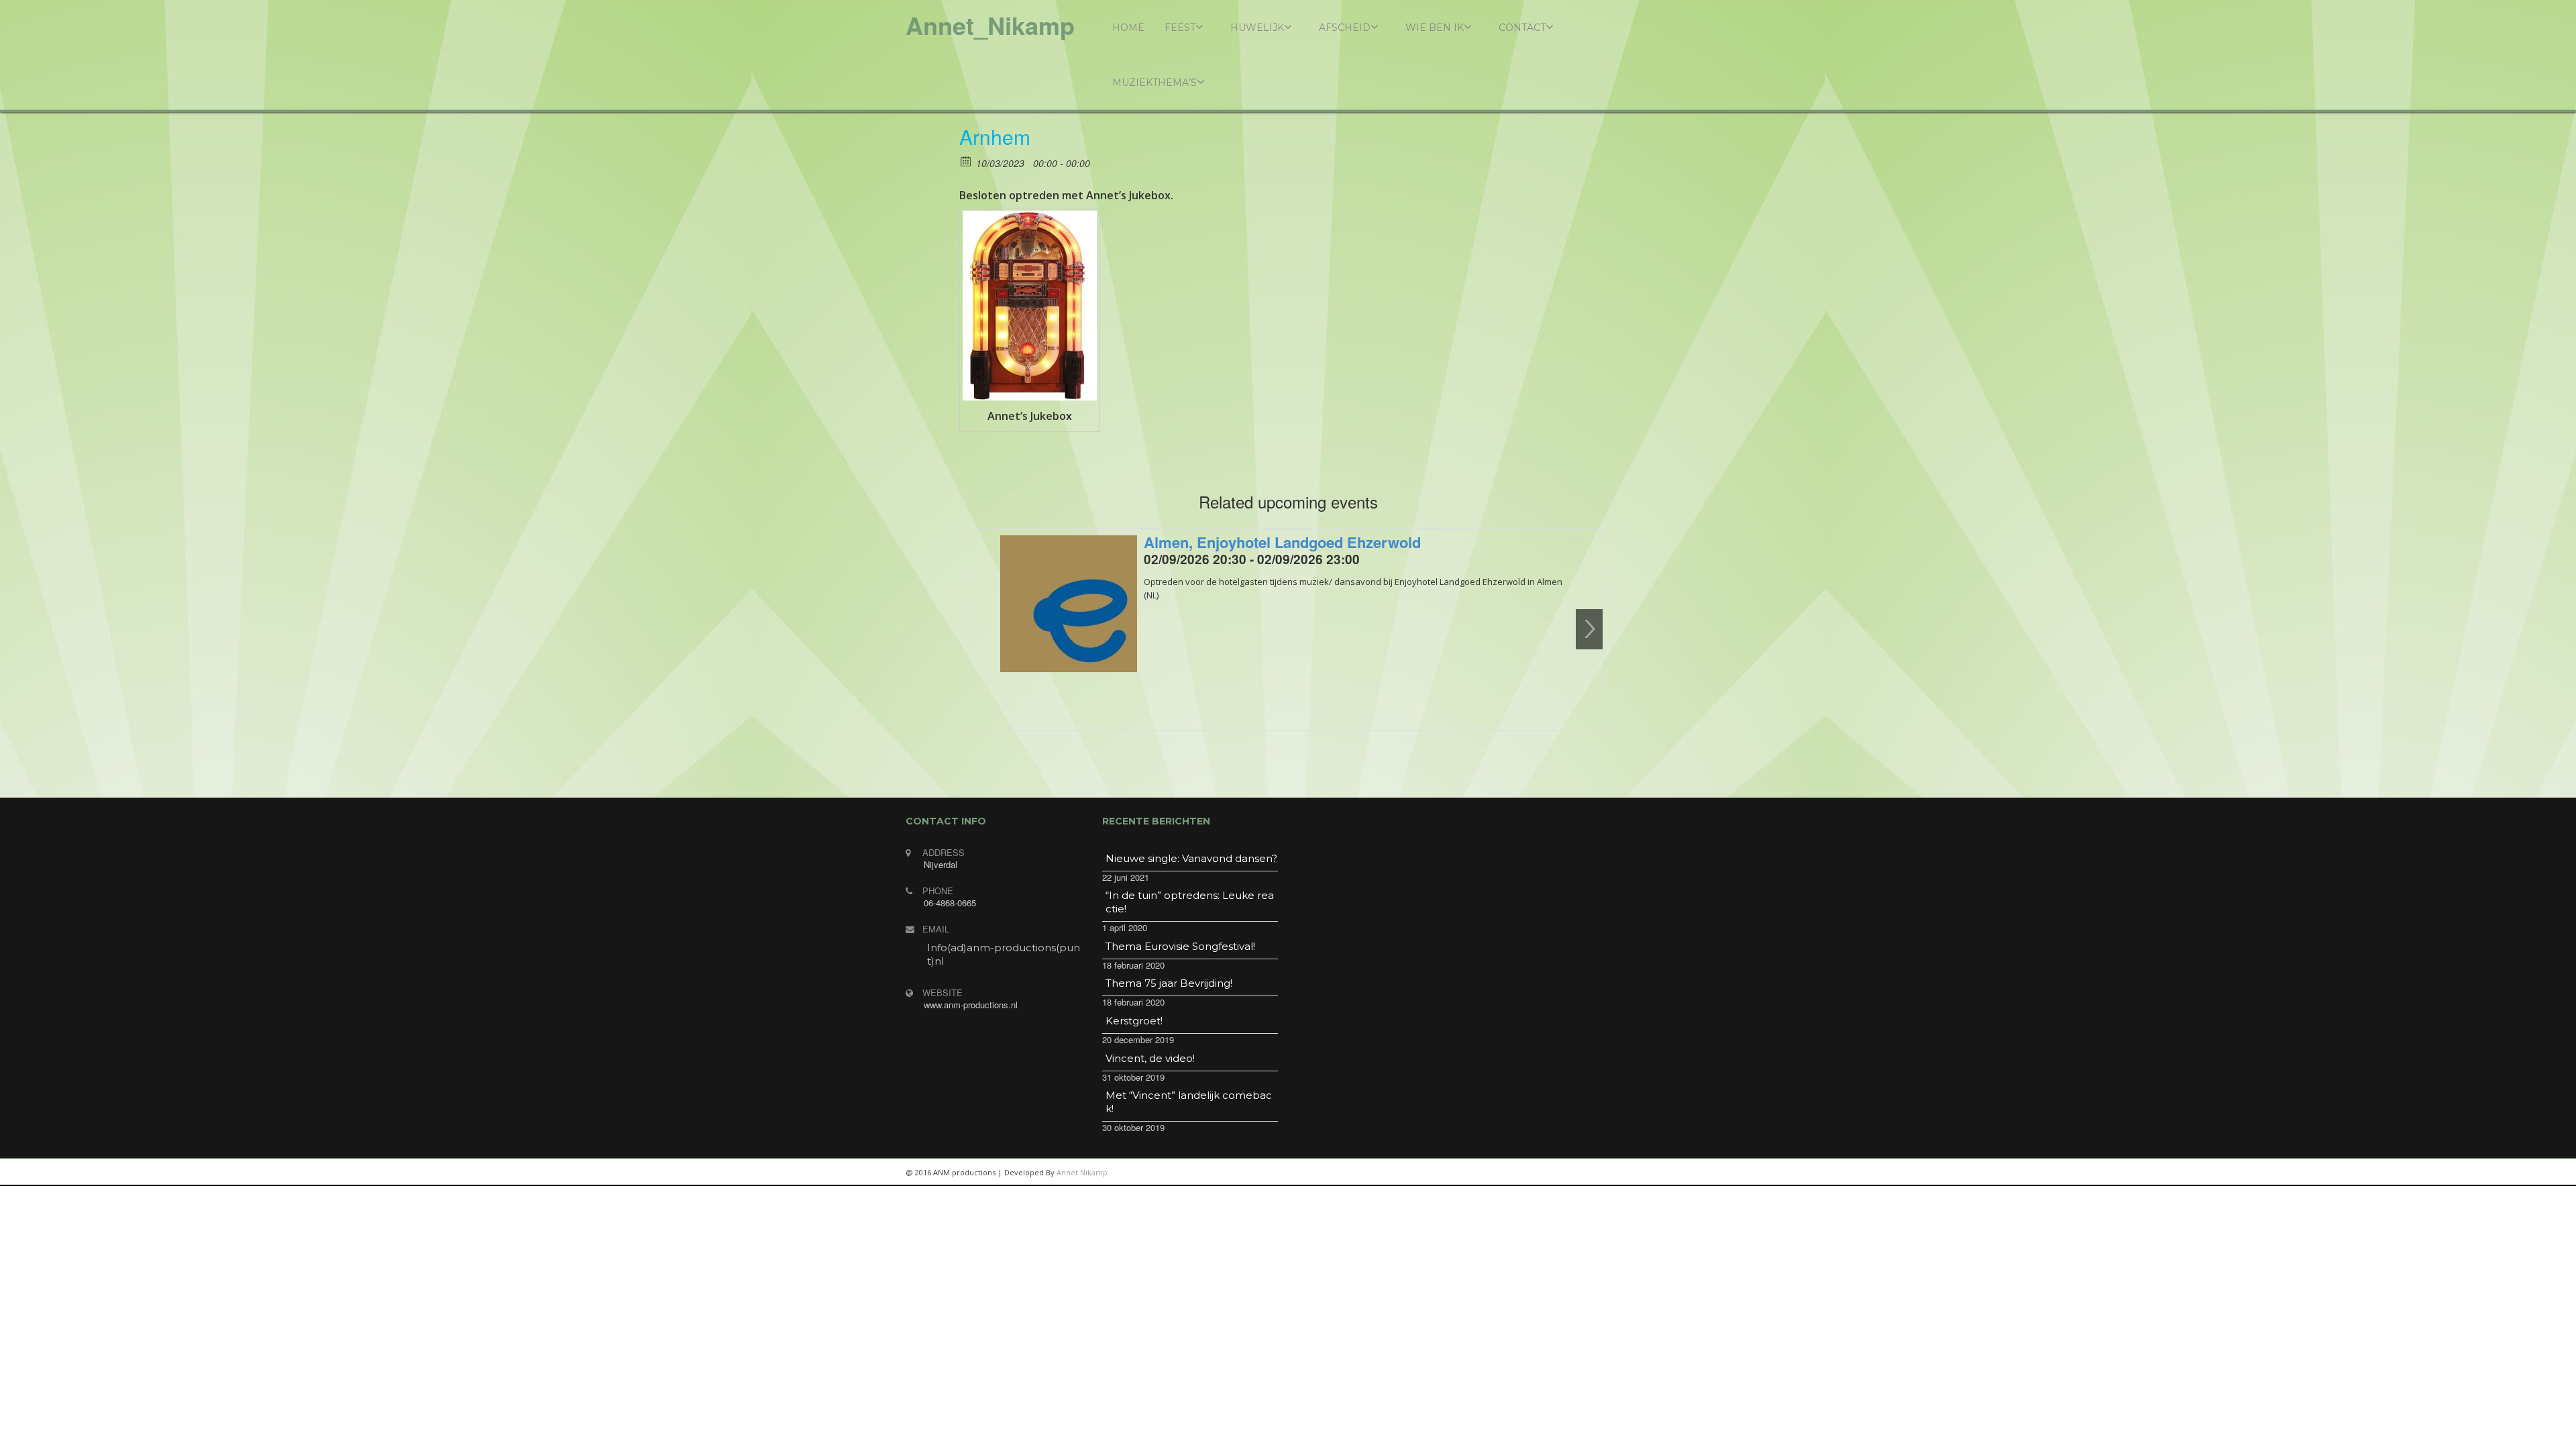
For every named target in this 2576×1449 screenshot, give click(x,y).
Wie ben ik (1435, 28)
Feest (1180, 28)
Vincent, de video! (1150, 1058)
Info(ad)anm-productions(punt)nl (1004, 954)
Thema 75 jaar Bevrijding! (1169, 983)
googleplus (1593, 1173)
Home (1128, 28)
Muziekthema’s (1155, 83)
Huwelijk (1257, 28)
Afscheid (1345, 28)
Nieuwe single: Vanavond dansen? (1191, 858)
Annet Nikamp (1082, 1172)
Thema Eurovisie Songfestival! (1180, 946)
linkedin (1563, 1173)
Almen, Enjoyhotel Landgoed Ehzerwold (1282, 542)
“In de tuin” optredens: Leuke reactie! (1190, 902)
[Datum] (966, 161)
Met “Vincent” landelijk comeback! (1189, 1102)
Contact (1522, 28)
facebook (1654, 1173)
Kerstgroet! (1134, 1021)
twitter (1623, 1173)
